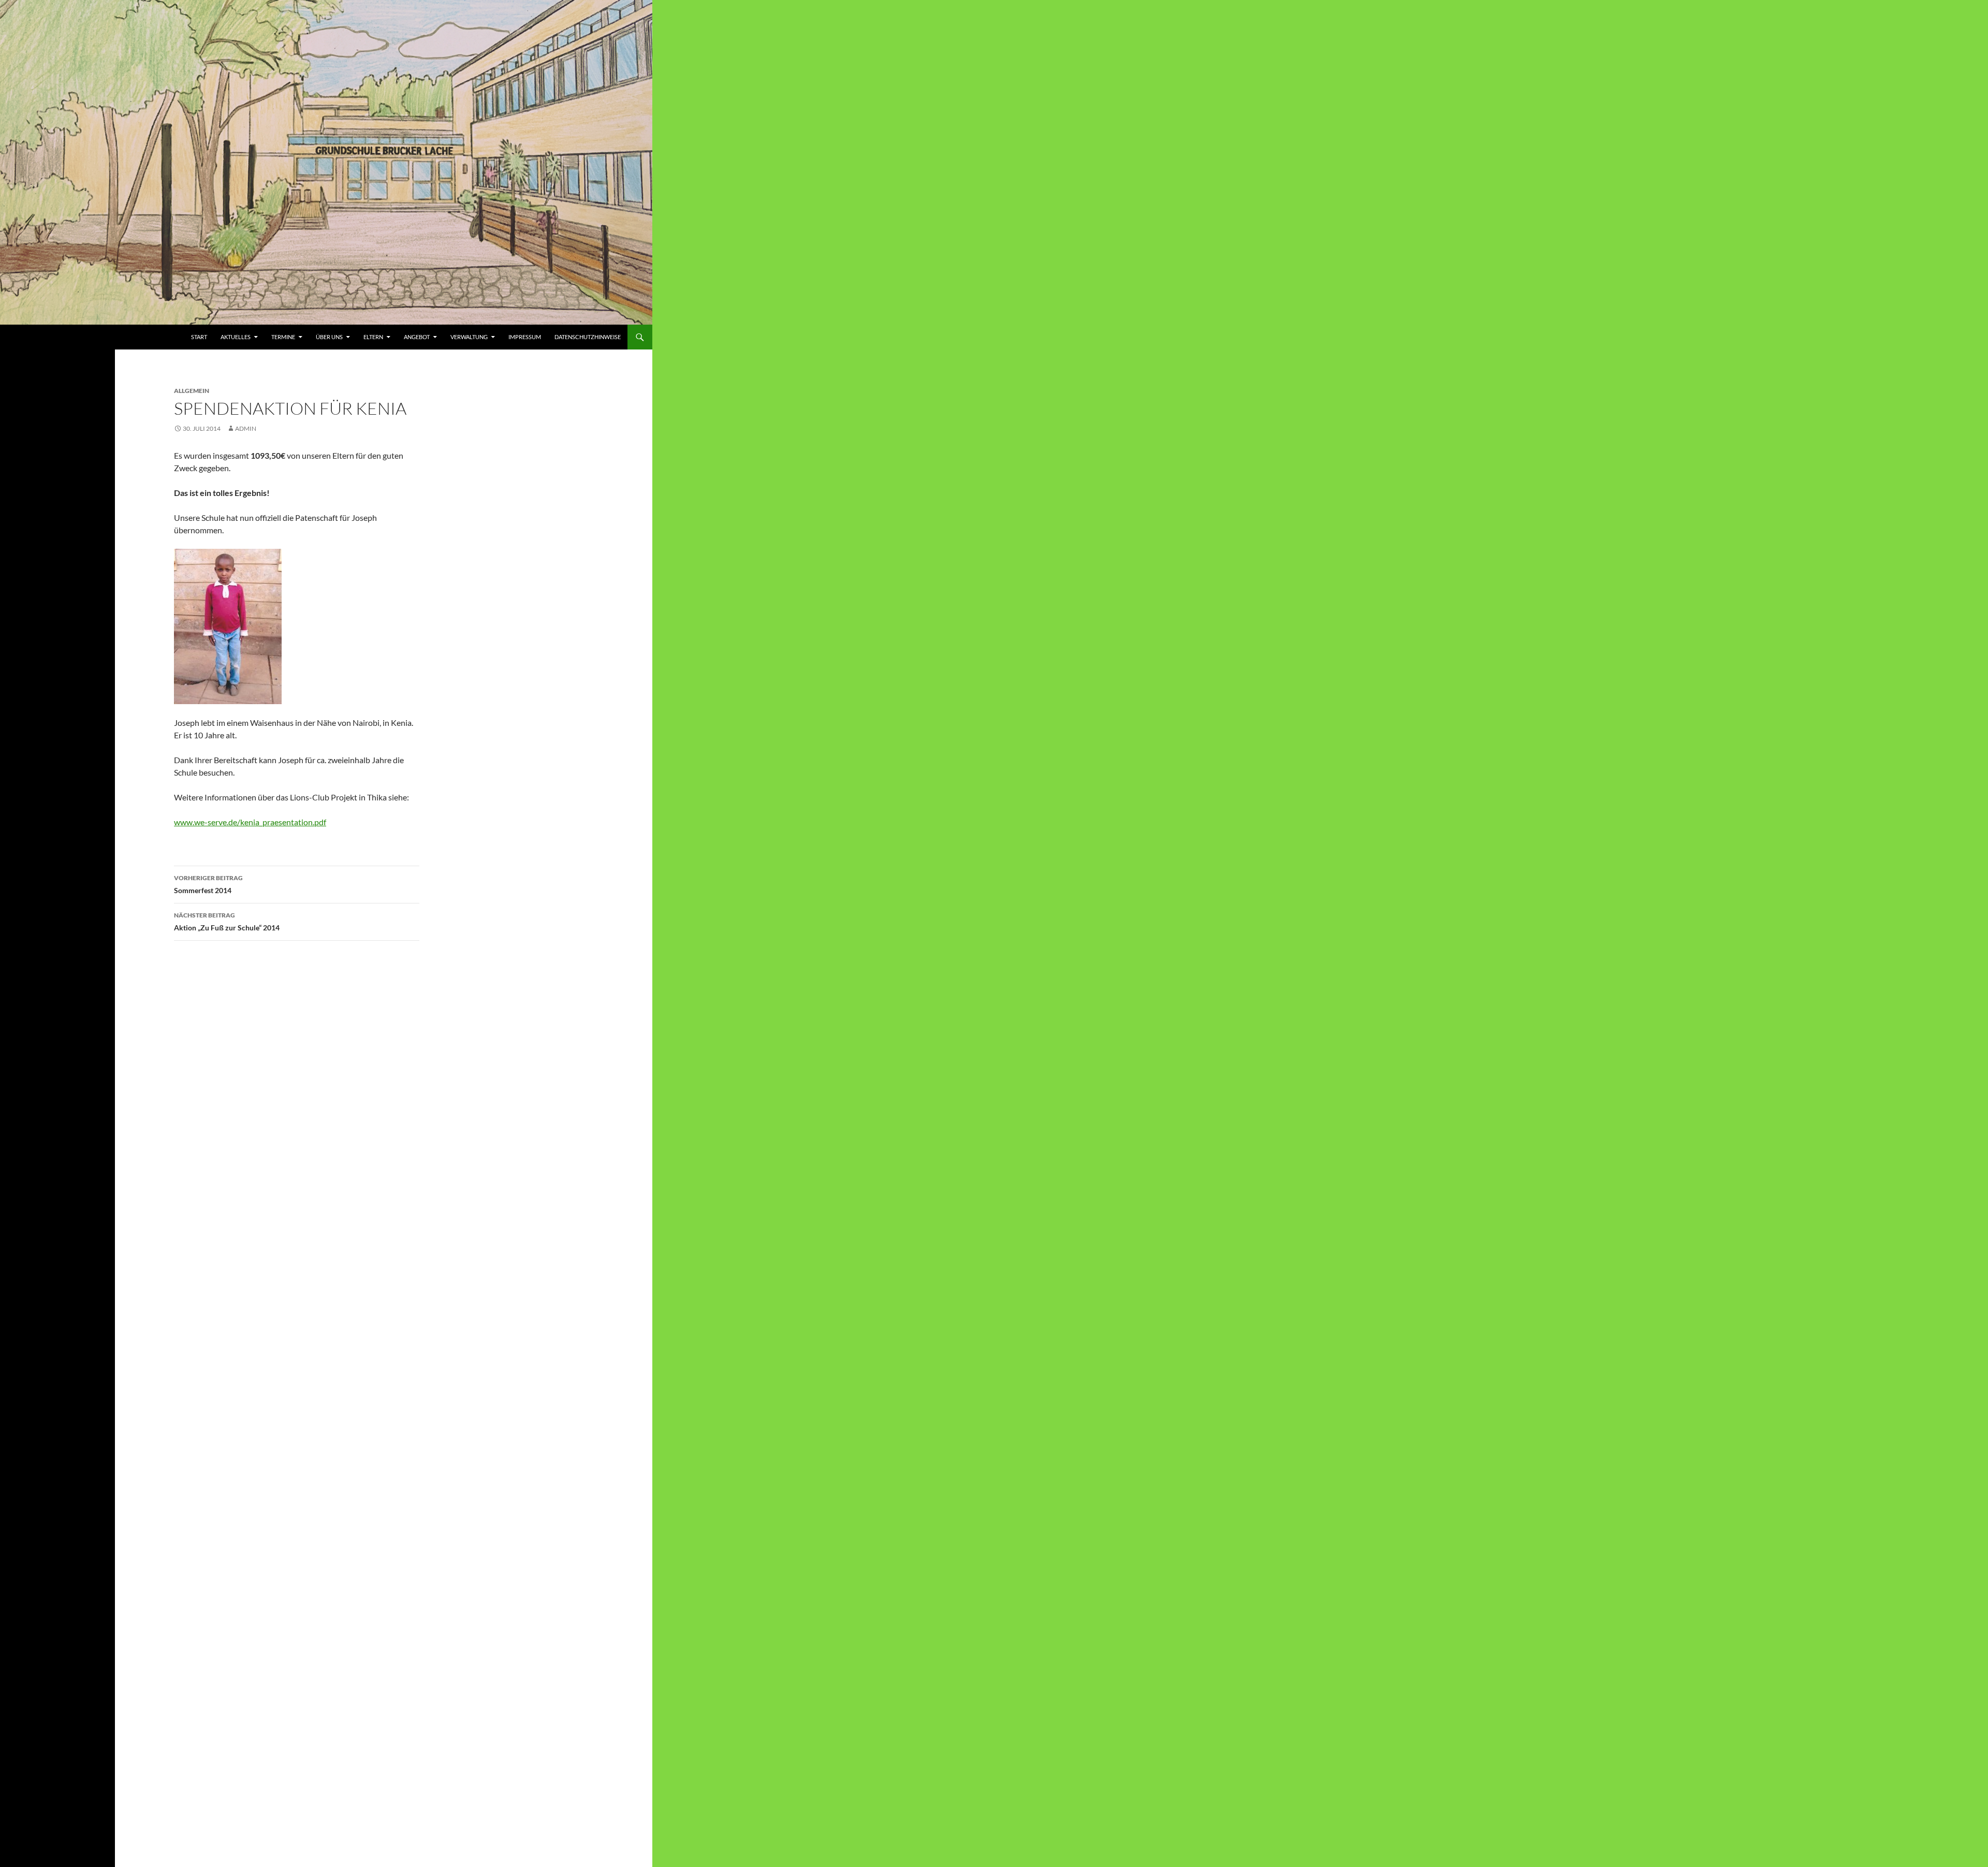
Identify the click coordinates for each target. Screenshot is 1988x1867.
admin (246, 428)
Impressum (525, 337)
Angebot (417, 337)
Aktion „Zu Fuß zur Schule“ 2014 (227, 922)
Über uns (329, 337)
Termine (283, 337)
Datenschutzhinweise (588, 337)
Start (199, 337)
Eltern (373, 337)
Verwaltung (469, 337)
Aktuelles (236, 337)
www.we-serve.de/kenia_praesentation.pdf (250, 822)
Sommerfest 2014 (208, 884)
